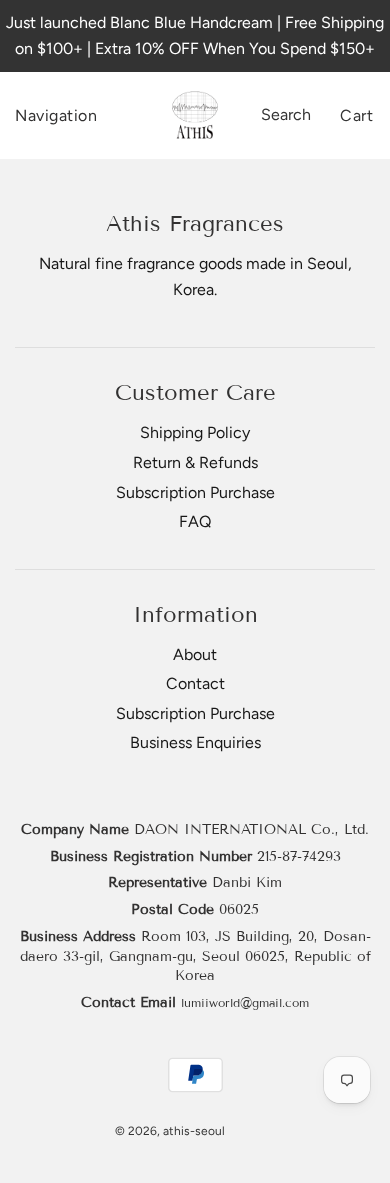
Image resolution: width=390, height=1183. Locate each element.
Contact (195, 683)
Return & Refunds (195, 462)
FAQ (195, 521)
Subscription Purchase (195, 492)
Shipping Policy (195, 432)
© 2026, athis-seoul (170, 1131)
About (195, 654)
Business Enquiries (195, 742)
